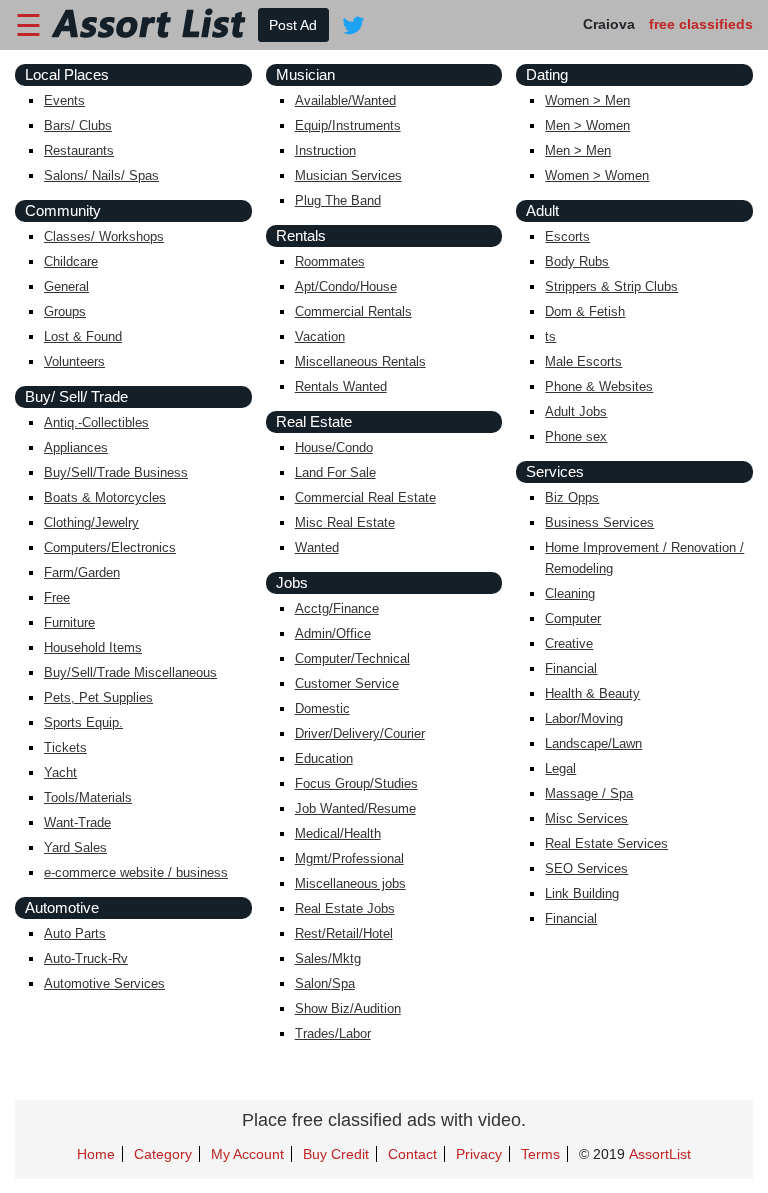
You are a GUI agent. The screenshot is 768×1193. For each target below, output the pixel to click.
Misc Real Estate (345, 522)
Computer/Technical (352, 658)
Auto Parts (75, 933)
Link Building (582, 893)
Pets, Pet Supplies (98, 697)
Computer (573, 618)
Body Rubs (577, 261)
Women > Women (597, 175)
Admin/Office (333, 633)
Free (57, 597)
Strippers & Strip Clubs (611, 286)
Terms (540, 1154)
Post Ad (293, 25)
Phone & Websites (599, 386)
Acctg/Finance (337, 608)
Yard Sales (75, 847)
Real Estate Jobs (345, 908)
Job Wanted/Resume (355, 808)
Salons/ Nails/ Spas (101, 175)
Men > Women (587, 125)
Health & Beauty (592, 693)
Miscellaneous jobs (350, 883)
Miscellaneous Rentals (360, 361)
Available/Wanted (345, 100)
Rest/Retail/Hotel (344, 933)
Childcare (71, 261)
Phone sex (576, 436)
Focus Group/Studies (356, 783)
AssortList (660, 1154)
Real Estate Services (606, 843)
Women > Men (587, 100)
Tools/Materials (88, 797)
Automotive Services (104, 983)
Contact (412, 1154)
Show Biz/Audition (348, 1008)
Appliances (76, 447)
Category (163, 1154)
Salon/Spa (325, 983)
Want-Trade (77, 822)
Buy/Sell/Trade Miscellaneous (130, 672)
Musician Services (348, 175)
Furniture (69, 622)
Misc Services (586, 818)
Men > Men (578, 150)
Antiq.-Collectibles (96, 422)
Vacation (320, 336)
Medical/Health (338, 833)
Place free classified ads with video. (384, 1120)
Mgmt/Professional (349, 858)
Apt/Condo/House (346, 286)
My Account (247, 1154)
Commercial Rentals (353, 311)
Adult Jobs (576, 411)
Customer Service (347, 683)
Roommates (330, 261)
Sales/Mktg (328, 958)
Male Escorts (583, 361)
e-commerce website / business (136, 872)
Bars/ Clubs (78, 125)
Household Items (93, 647)
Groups (65, 311)
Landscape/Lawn (593, 743)
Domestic (322, 708)
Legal (560, 768)
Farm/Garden (82, 572)
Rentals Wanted (341, 386)
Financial (571, 668)
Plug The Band (338, 200)
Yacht (60, 772)
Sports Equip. (83, 722)
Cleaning (570, 593)
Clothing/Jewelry (91, 522)
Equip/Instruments (348, 125)
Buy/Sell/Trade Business (116, 472)
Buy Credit (336, 1154)
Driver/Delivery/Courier (360, 733)
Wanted (317, 547)
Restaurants (79, 150)
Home (96, 1154)
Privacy (479, 1154)
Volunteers (74, 361)
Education (324, 758)
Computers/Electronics (110, 547)
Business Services (599, 522)
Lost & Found (83, 336)
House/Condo (334, 447)
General (66, 286)
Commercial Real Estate (365, 497)
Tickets (65, 747)
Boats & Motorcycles (105, 497)
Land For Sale (335, 472)
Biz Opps (572, 497)
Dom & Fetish (585, 311)
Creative (569, 643)
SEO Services (586, 868)
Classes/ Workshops (104, 236)
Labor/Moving (584, 718)
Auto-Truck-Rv (86, 958)
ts (550, 336)
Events (64, 100)
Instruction (325, 150)
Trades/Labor (333, 1033)
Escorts (567, 236)
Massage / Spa (589, 793)
